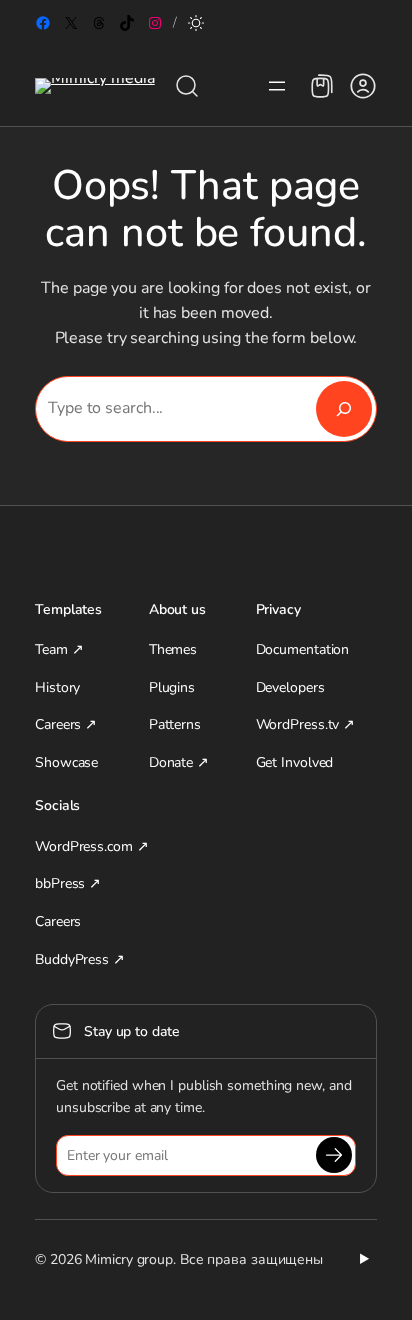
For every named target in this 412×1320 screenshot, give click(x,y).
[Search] (344, 409)
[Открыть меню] (277, 86)
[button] (196, 23)
